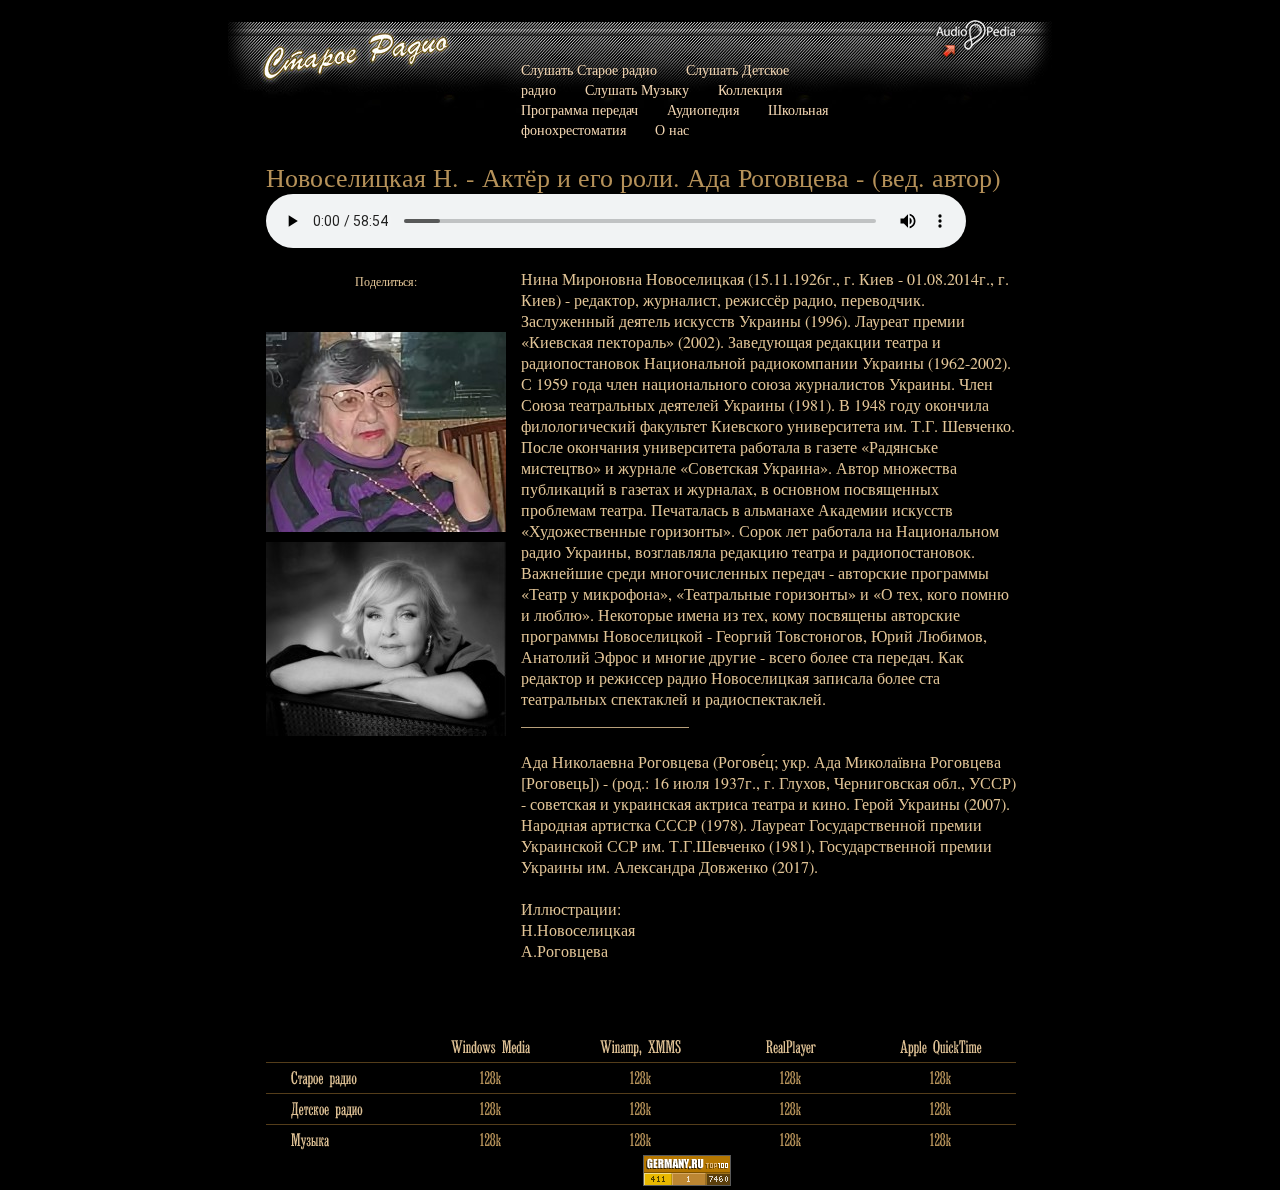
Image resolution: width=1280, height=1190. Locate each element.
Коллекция (750, 89)
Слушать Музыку (637, 89)
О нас (672, 129)
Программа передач (579, 109)
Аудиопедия (703, 109)
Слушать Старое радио (589, 69)
